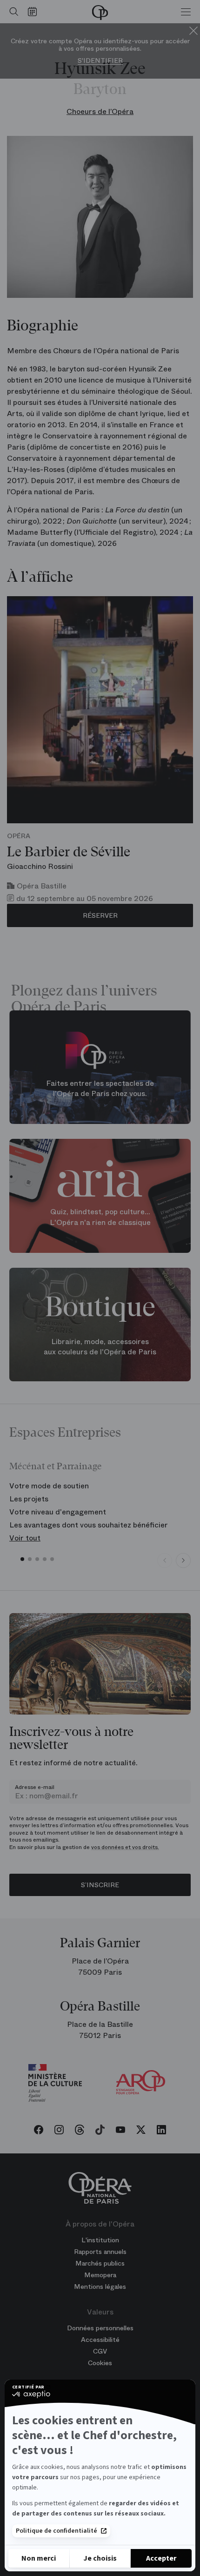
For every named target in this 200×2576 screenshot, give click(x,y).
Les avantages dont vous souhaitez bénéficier (89, 1525)
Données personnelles (100, 2328)
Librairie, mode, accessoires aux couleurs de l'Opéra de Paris (100, 1346)
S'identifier (100, 61)
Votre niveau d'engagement (58, 1512)
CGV (100, 2351)
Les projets (29, 1499)
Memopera (100, 2275)
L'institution (100, 2240)
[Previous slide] (165, 1560)
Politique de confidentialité (57, 2531)
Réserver (100, 915)
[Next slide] (183, 1560)
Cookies (100, 2363)
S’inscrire (100, 1885)
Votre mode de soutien (49, 1486)
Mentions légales (100, 2287)
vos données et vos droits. (125, 1847)
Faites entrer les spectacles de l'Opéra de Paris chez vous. (100, 1088)
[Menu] (186, 12)
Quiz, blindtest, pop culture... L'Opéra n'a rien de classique (100, 1217)
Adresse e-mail (35, 1787)
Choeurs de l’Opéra (100, 111)
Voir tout (25, 1538)
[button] (22, 1559)
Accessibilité (100, 2340)
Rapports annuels (100, 2252)
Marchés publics (100, 2263)
